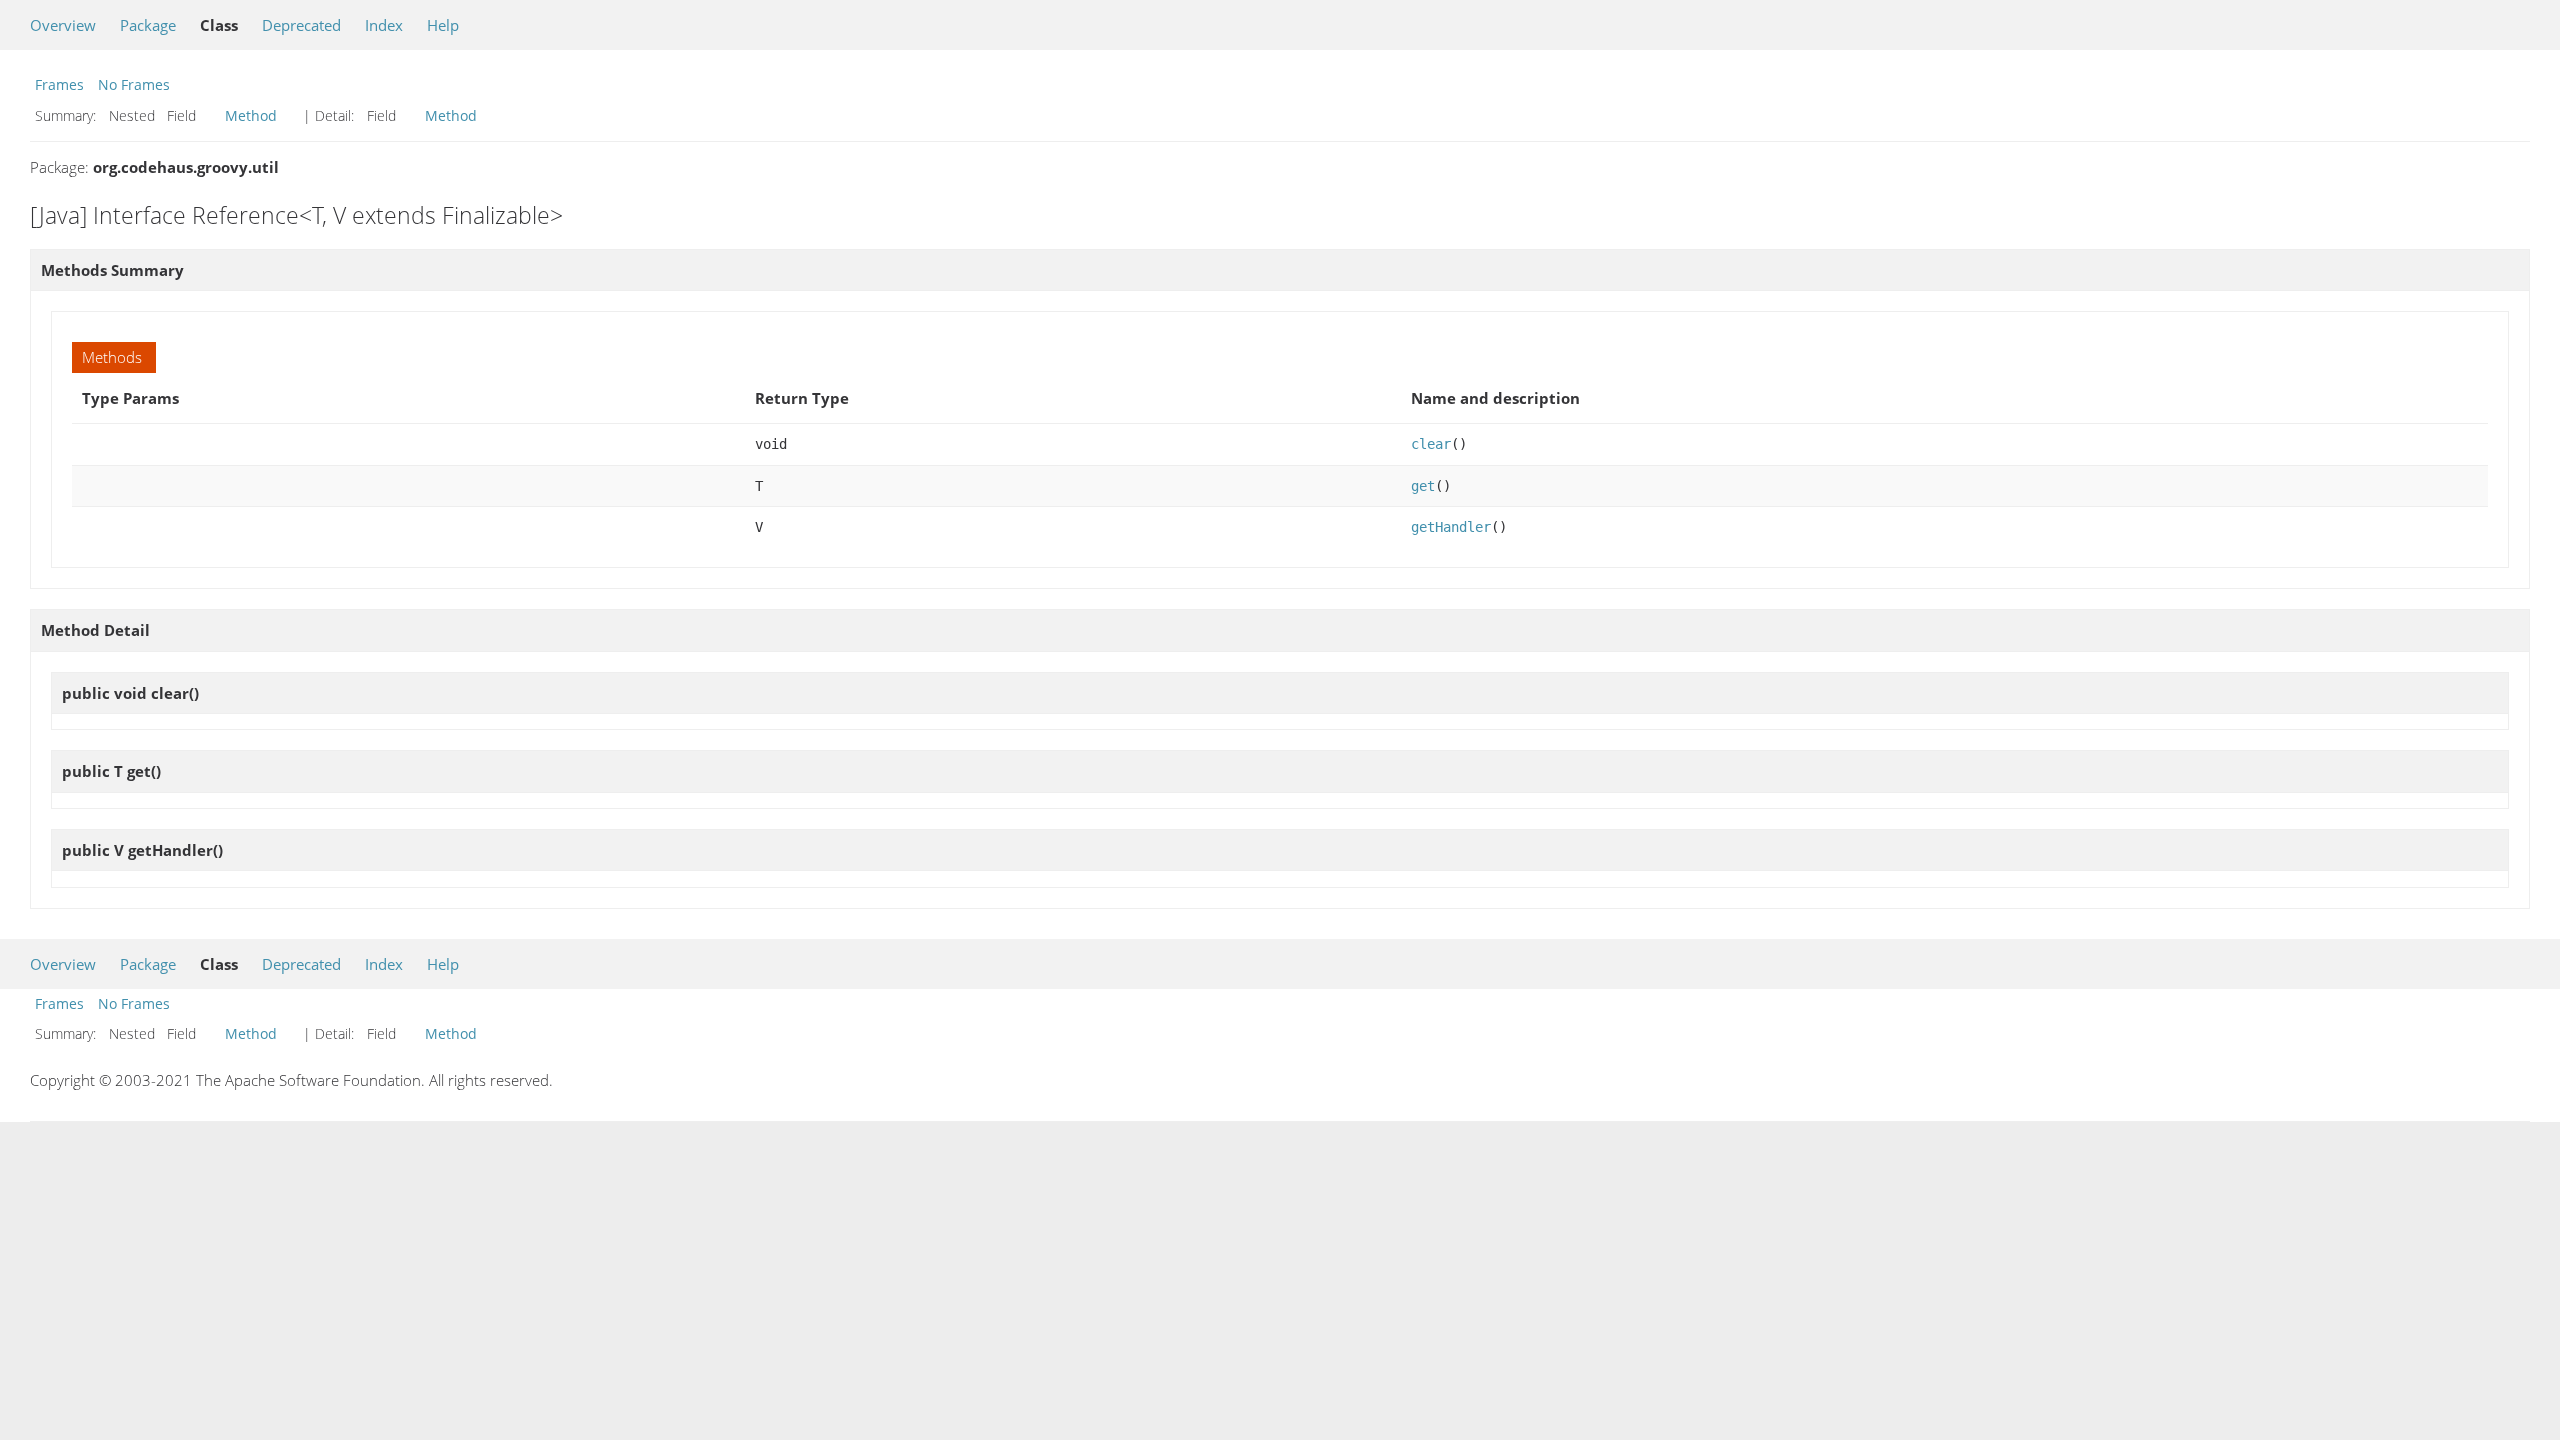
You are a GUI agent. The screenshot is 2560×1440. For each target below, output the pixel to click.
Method (251, 115)
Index (384, 25)
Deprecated (301, 25)
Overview (63, 25)
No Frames (134, 84)
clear (1431, 444)
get (1423, 486)
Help (443, 25)
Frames (59, 84)
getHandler (1451, 527)
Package (148, 25)
